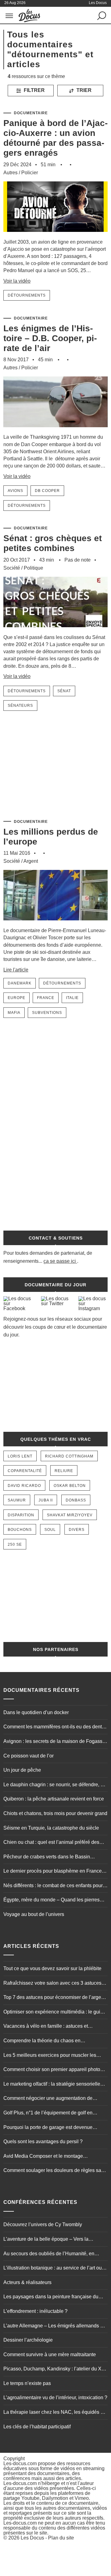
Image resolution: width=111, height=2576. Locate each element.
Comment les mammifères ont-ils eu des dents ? (54, 1727)
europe (16, 998)
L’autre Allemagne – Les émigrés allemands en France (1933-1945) (55, 2326)
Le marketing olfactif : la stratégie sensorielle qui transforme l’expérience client (52, 2085)
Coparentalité (25, 1471)
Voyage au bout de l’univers (34, 1914)
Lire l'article (16, 970)
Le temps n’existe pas (27, 2383)
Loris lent (20, 1456)
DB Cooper (47, 491)
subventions (47, 1013)
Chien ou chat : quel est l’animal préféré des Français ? (51, 1843)
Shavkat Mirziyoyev (70, 1515)
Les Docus (32, 2538)
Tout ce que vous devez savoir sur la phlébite (52, 1968)
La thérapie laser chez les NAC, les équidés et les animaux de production (54, 2413)
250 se (15, 1544)
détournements (27, 295)
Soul (50, 1530)
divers (77, 1530)
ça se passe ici (60, 1261)
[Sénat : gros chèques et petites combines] (55, 631)
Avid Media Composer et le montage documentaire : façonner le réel (43, 2157)
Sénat (64, 691)
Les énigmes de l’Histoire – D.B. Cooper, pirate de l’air (50, 338)
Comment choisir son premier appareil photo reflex (52, 2070)
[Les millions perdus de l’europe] (55, 924)
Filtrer (34, 90)
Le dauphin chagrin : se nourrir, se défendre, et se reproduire (54, 1785)
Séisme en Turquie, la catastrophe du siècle (51, 1828)
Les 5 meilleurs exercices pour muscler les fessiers (50, 2056)
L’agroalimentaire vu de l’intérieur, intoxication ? (55, 2398)
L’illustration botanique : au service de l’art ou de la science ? (53, 2269)
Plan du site (61, 2538)
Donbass (76, 1500)
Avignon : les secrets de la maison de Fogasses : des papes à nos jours (55, 1742)
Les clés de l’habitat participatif (37, 2427)
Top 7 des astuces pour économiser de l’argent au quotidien (54, 1998)
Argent (31, 861)
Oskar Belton (70, 1486)
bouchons (20, 1530)
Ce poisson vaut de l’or (29, 1756)
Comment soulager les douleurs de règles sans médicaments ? (55, 2171)
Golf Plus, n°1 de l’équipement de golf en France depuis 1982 (48, 2113)
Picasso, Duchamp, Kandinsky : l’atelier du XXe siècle (55, 2370)
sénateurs (20, 706)
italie (72, 998)
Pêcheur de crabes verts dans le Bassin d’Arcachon (47, 1857)
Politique (33, 568)
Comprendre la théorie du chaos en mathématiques (42, 2041)
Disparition (21, 1515)
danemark (20, 983)
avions (15, 491)
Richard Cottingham (69, 1456)
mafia (14, 1013)
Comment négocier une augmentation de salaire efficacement (48, 2099)
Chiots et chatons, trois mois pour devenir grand (55, 1813)
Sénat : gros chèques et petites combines (53, 543)
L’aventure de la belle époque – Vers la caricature (46, 2240)
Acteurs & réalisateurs (27, 2282)
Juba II (46, 1500)
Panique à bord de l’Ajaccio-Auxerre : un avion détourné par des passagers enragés (55, 138)
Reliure (64, 1471)
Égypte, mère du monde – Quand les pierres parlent (51, 1901)
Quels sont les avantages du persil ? (43, 2142)
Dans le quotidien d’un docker (36, 1712)
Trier (83, 90)
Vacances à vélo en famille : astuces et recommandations (46, 2027)
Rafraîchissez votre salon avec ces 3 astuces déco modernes (52, 1984)
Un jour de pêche (22, 1770)
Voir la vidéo (17, 281)
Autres (10, 173)
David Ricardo (24, 1486)
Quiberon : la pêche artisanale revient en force (54, 1799)
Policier (30, 173)
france (46, 998)
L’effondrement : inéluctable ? (35, 2311)
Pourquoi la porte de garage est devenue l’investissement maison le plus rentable (48, 2128)
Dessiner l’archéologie (28, 2340)
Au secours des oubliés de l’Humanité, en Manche (49, 2254)
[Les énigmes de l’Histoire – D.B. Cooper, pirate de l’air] (55, 430)
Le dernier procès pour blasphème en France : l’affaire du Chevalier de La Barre (54, 1872)
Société (12, 568)
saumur (17, 1500)
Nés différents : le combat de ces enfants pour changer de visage (53, 1886)
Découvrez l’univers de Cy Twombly (43, 2224)
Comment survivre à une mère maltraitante (50, 2354)
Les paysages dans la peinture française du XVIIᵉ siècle (51, 2297)
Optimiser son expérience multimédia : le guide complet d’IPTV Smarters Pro (55, 2013)
